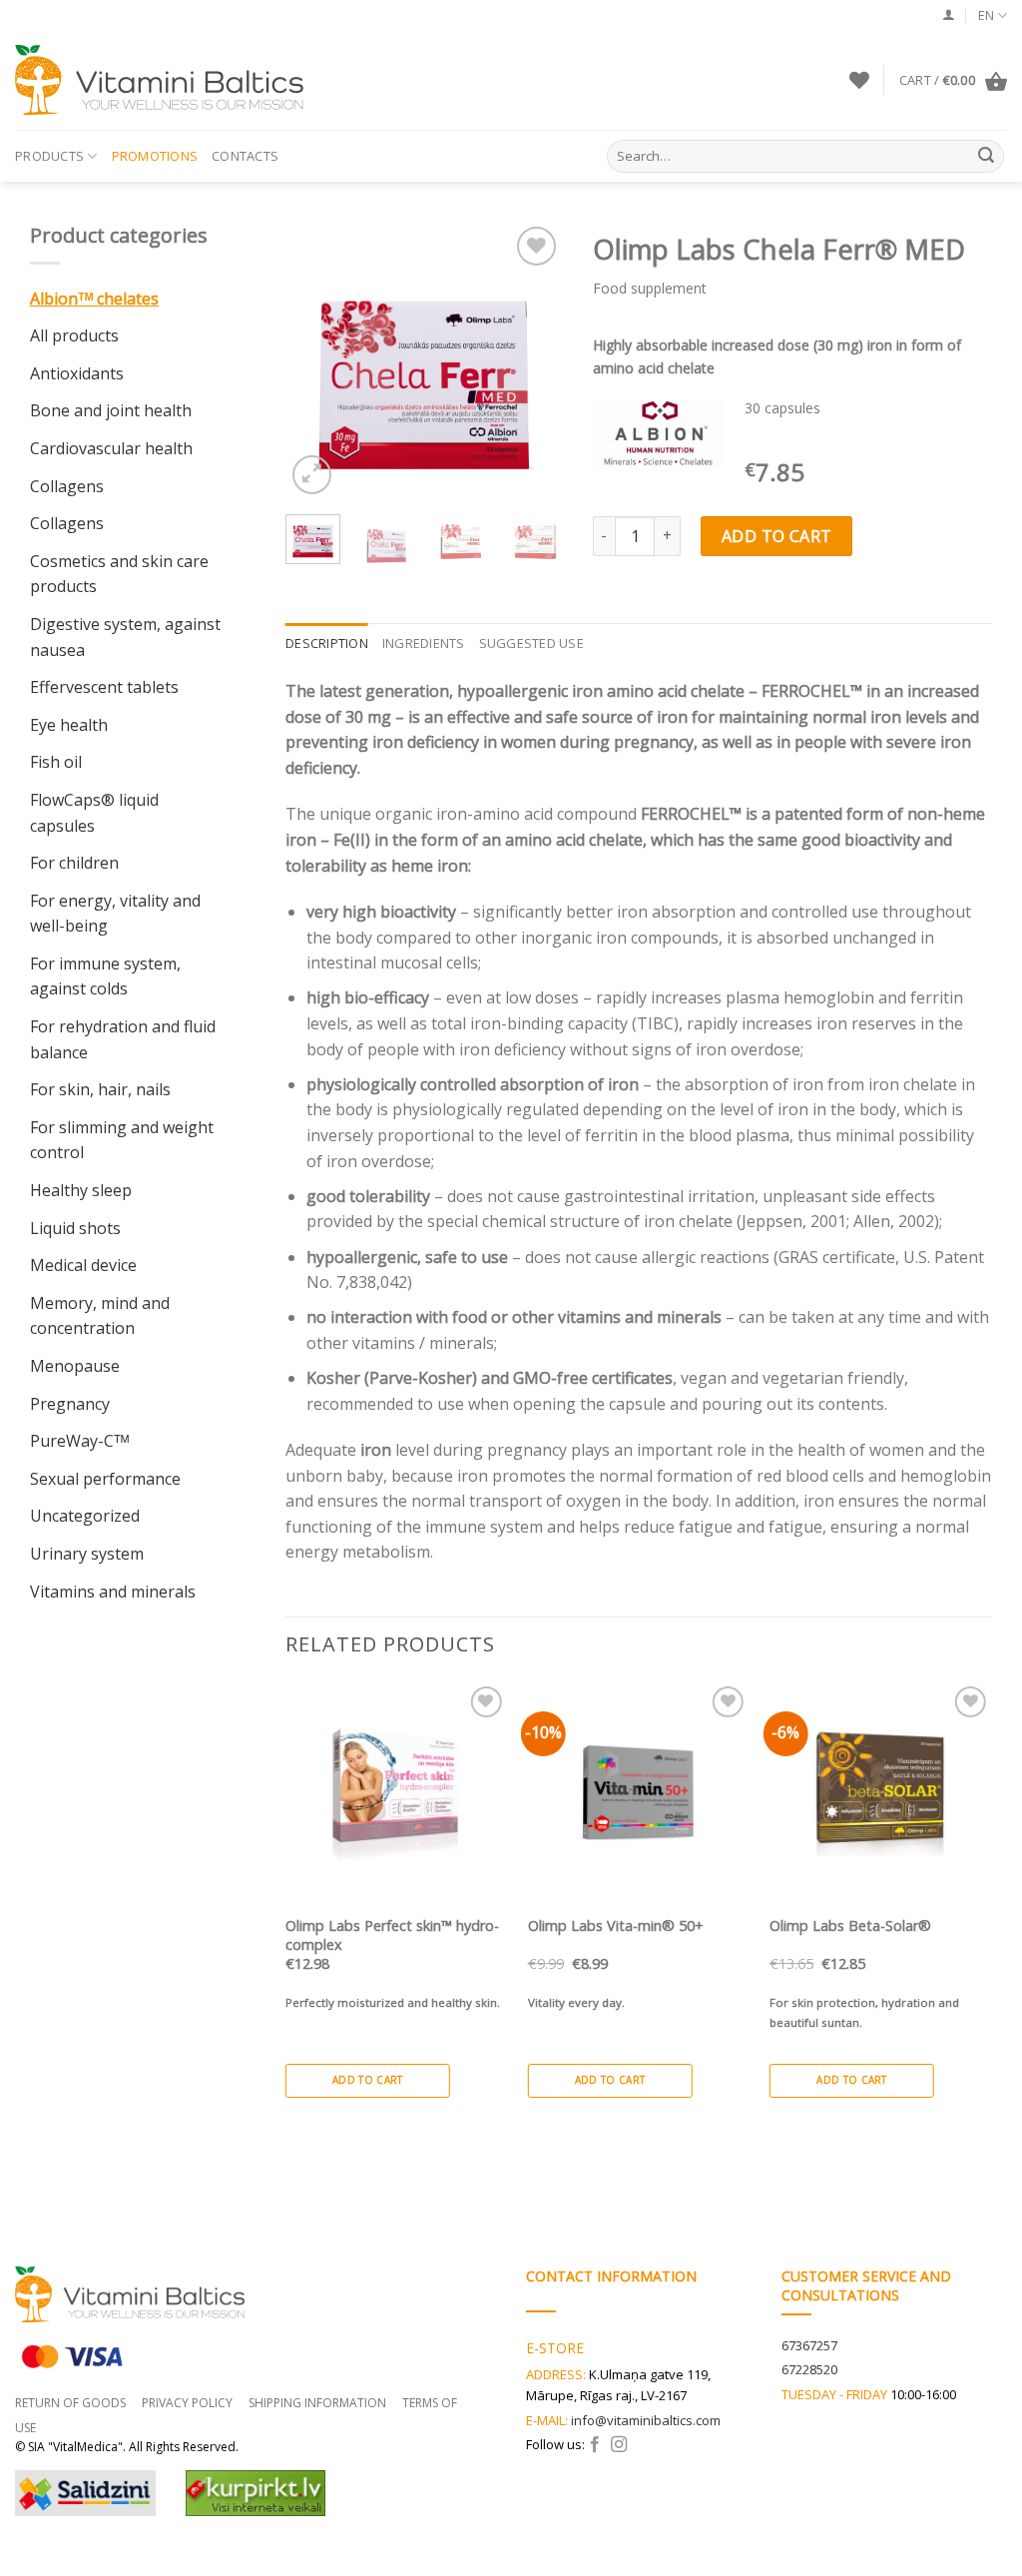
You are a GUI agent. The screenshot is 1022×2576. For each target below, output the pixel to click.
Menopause (75, 1366)
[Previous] (316, 360)
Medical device (83, 1265)
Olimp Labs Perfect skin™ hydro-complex (392, 1935)
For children (74, 863)
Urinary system (87, 1554)
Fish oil (56, 762)
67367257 (809, 2345)
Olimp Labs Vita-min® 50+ (616, 1926)
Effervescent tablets (104, 687)
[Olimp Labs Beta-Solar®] (881, 1793)
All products (74, 335)
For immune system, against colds (105, 976)
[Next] (532, 360)
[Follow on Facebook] (595, 2445)
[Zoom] (312, 475)
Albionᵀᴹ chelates (94, 299)
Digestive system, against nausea (125, 637)
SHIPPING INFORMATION (317, 2403)
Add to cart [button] (367, 2080)
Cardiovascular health (111, 448)
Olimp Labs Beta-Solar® (850, 1926)
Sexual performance (105, 1479)
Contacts (245, 156)
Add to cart (777, 536)
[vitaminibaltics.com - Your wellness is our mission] (165, 80)
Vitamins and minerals (113, 1592)
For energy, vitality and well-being (115, 914)
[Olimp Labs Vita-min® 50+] (639, 1793)
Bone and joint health (111, 410)
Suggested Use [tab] (531, 643)
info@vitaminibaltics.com (646, 2420)
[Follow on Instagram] (619, 2445)
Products (49, 156)
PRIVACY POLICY (187, 2403)
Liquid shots (75, 1228)
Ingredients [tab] (424, 643)
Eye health (69, 725)
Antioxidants (77, 373)
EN (986, 15)
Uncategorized (85, 1516)
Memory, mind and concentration (100, 1316)
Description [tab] (327, 643)
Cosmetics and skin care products (119, 574)
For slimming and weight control (122, 1140)
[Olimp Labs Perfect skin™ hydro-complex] (397, 1793)
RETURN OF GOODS (70, 2403)
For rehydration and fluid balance (123, 1039)
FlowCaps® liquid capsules (94, 813)
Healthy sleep (81, 1190)
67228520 (809, 2369)
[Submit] (986, 157)
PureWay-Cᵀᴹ (79, 1441)
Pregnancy (70, 1404)
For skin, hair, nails (100, 1089)
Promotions (155, 156)
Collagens (67, 486)
